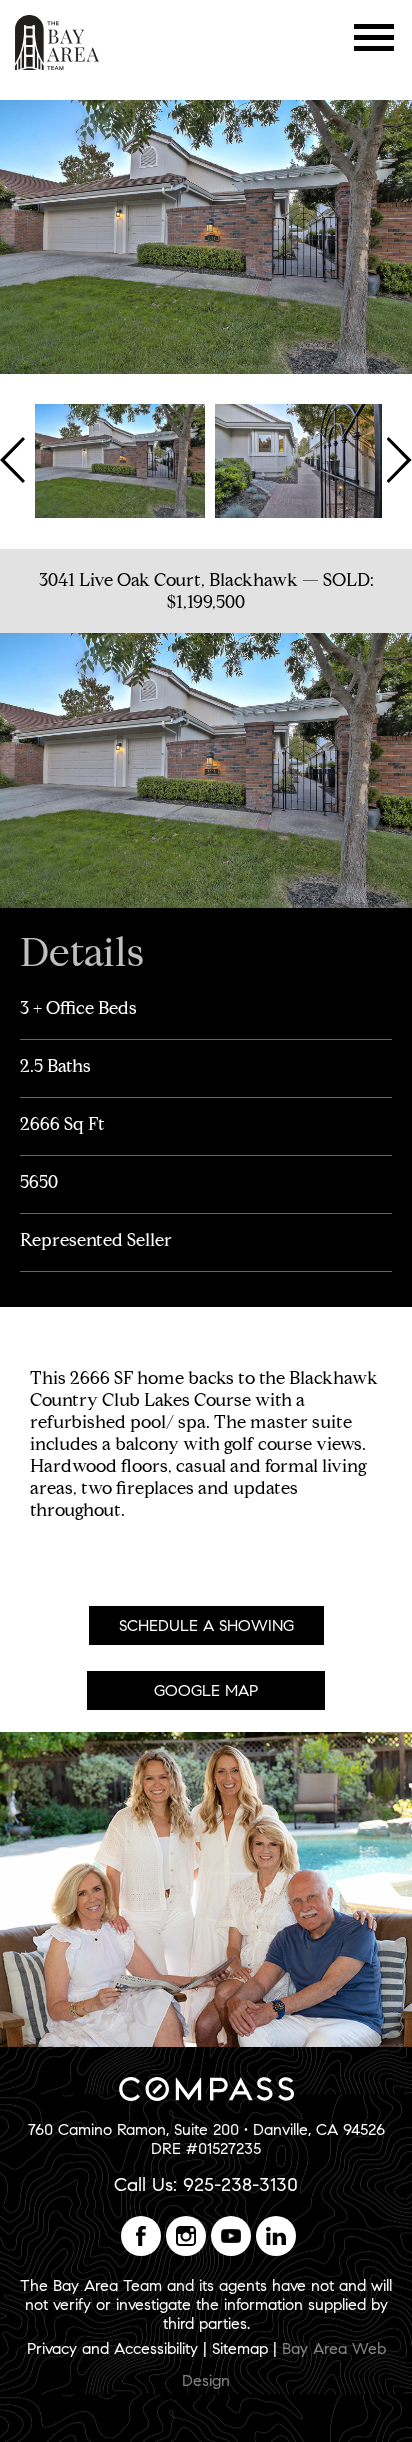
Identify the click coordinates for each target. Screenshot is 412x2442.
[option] (120, 459)
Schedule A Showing (206, 1625)
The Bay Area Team (57, 42)
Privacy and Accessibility (112, 2348)
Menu (374, 37)
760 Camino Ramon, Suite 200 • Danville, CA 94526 (206, 2129)
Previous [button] (15, 459)
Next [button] (397, 459)
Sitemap (240, 2348)
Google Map (206, 1690)
